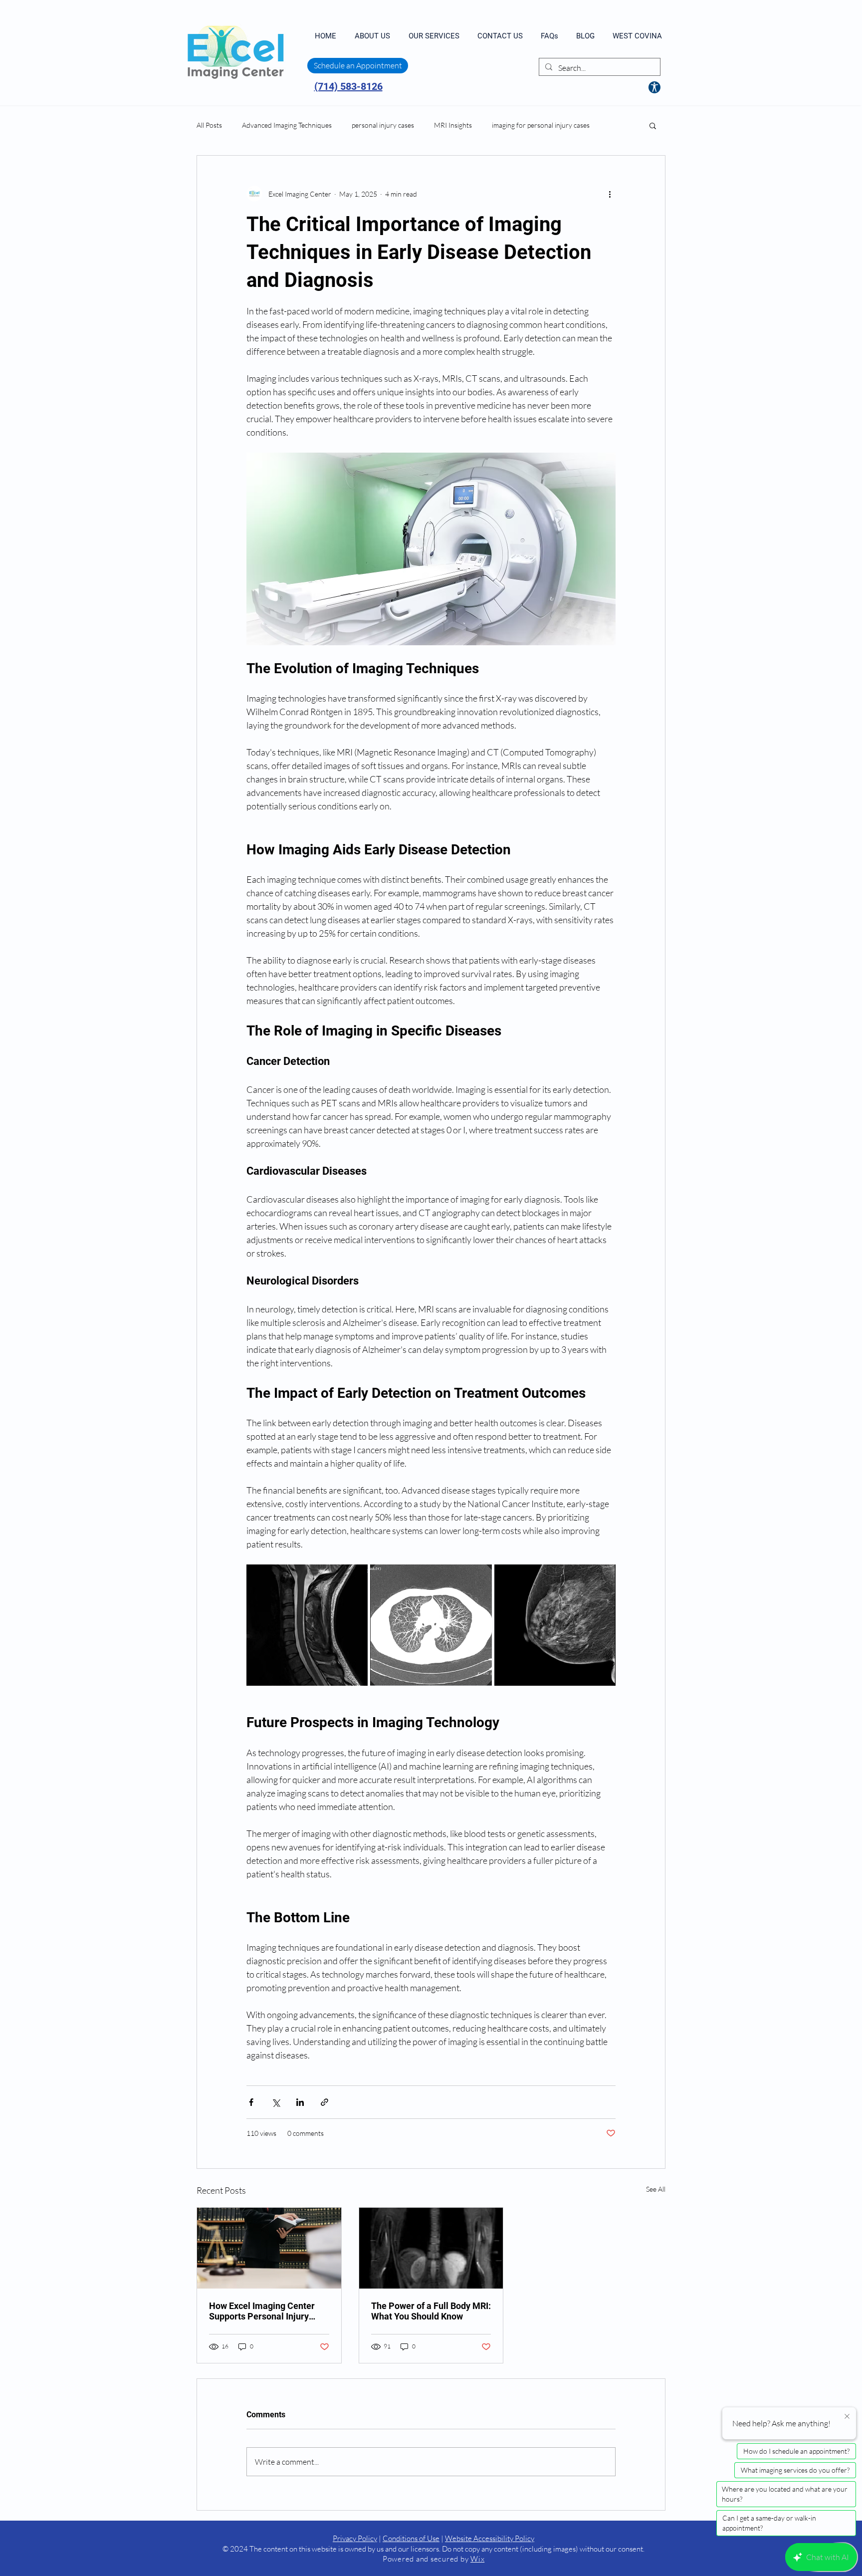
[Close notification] (847, 2417)
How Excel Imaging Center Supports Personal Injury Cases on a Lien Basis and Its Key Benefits (267, 2311)
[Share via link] (324, 2102)
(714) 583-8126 (348, 86)
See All (656, 2189)
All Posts (209, 125)
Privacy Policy (355, 2538)
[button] (653, 125)
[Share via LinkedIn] (300, 2102)
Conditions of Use (411, 2538)
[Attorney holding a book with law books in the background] (269, 2248)
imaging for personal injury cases (541, 125)
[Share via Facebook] (251, 2102)
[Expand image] (307, 1625)
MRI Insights (453, 125)
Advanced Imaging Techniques (287, 125)
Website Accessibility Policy (490, 2538)
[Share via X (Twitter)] (276, 2102)
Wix (477, 2559)
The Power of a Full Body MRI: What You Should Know (431, 2311)
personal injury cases (383, 125)
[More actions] (610, 194)
